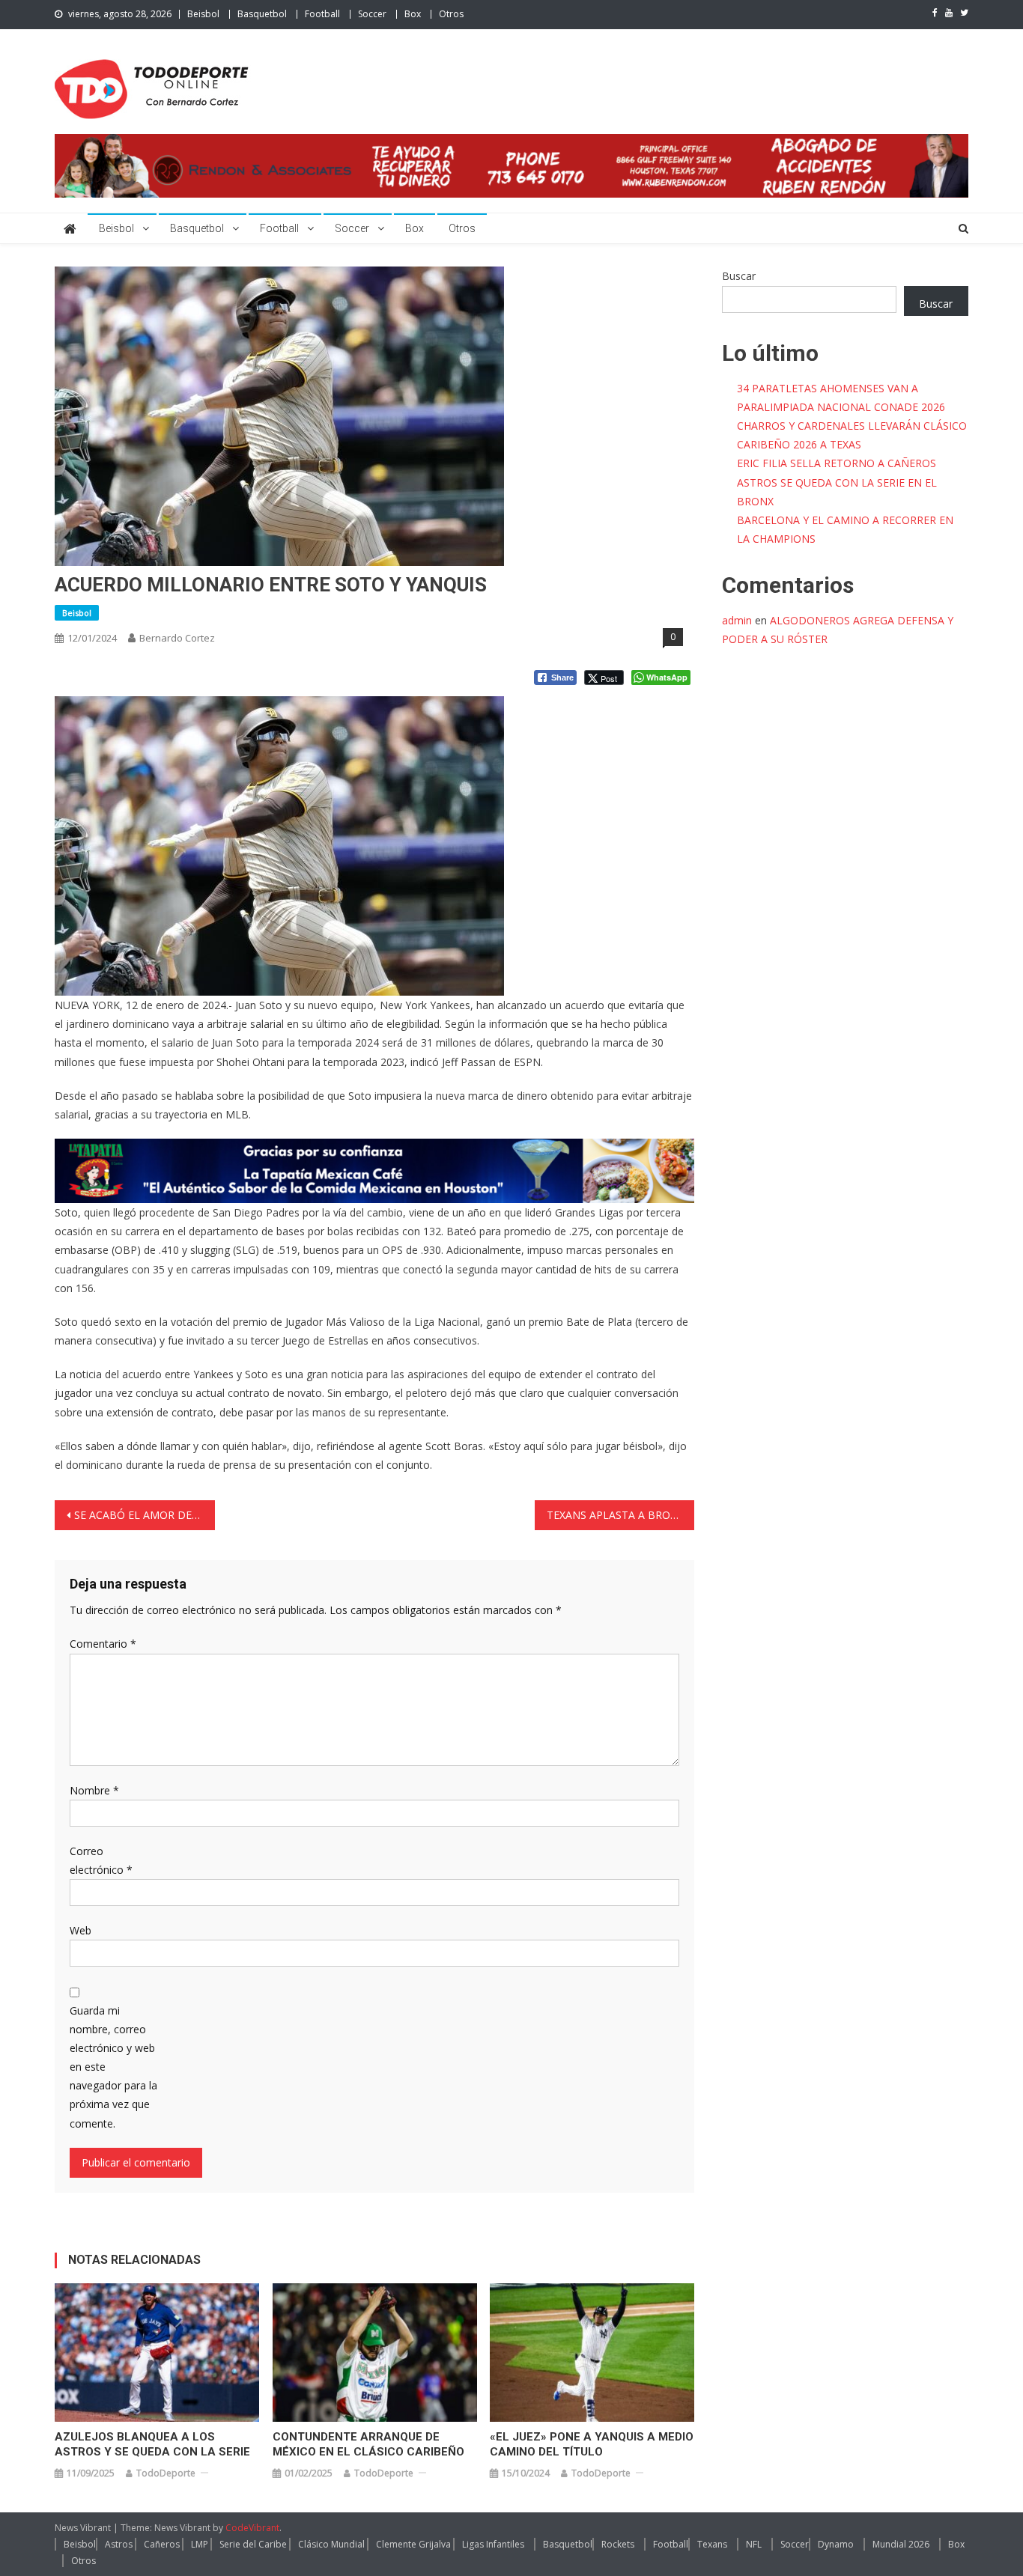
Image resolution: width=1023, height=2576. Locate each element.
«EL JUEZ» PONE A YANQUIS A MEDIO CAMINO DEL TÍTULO (592, 2444)
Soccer (372, 14)
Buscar (739, 276)
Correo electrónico (101, 1860)
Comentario (103, 1644)
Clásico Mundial (331, 2544)
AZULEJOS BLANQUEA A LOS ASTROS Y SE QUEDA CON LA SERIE (152, 2444)
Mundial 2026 (901, 2544)
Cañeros (162, 2544)
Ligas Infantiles (493, 2544)
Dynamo (836, 2544)
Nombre (94, 1790)
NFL (754, 2544)
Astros (119, 2544)
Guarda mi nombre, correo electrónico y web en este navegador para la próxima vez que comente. (113, 2067)
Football (322, 14)
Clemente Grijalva (413, 2544)
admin (737, 620)
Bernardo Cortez (177, 638)
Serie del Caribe (253, 2544)
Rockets (618, 2544)
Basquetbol (262, 14)
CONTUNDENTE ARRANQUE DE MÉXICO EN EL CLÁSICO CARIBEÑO (368, 2444)
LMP (200, 2544)
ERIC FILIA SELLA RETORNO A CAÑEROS (837, 463)
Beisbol (203, 14)
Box (413, 14)
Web (81, 1930)
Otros (451, 14)
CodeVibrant (252, 2528)
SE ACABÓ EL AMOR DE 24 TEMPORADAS (145, 1515)
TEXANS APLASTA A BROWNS (620, 1515)
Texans (712, 2544)
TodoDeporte (166, 2473)
